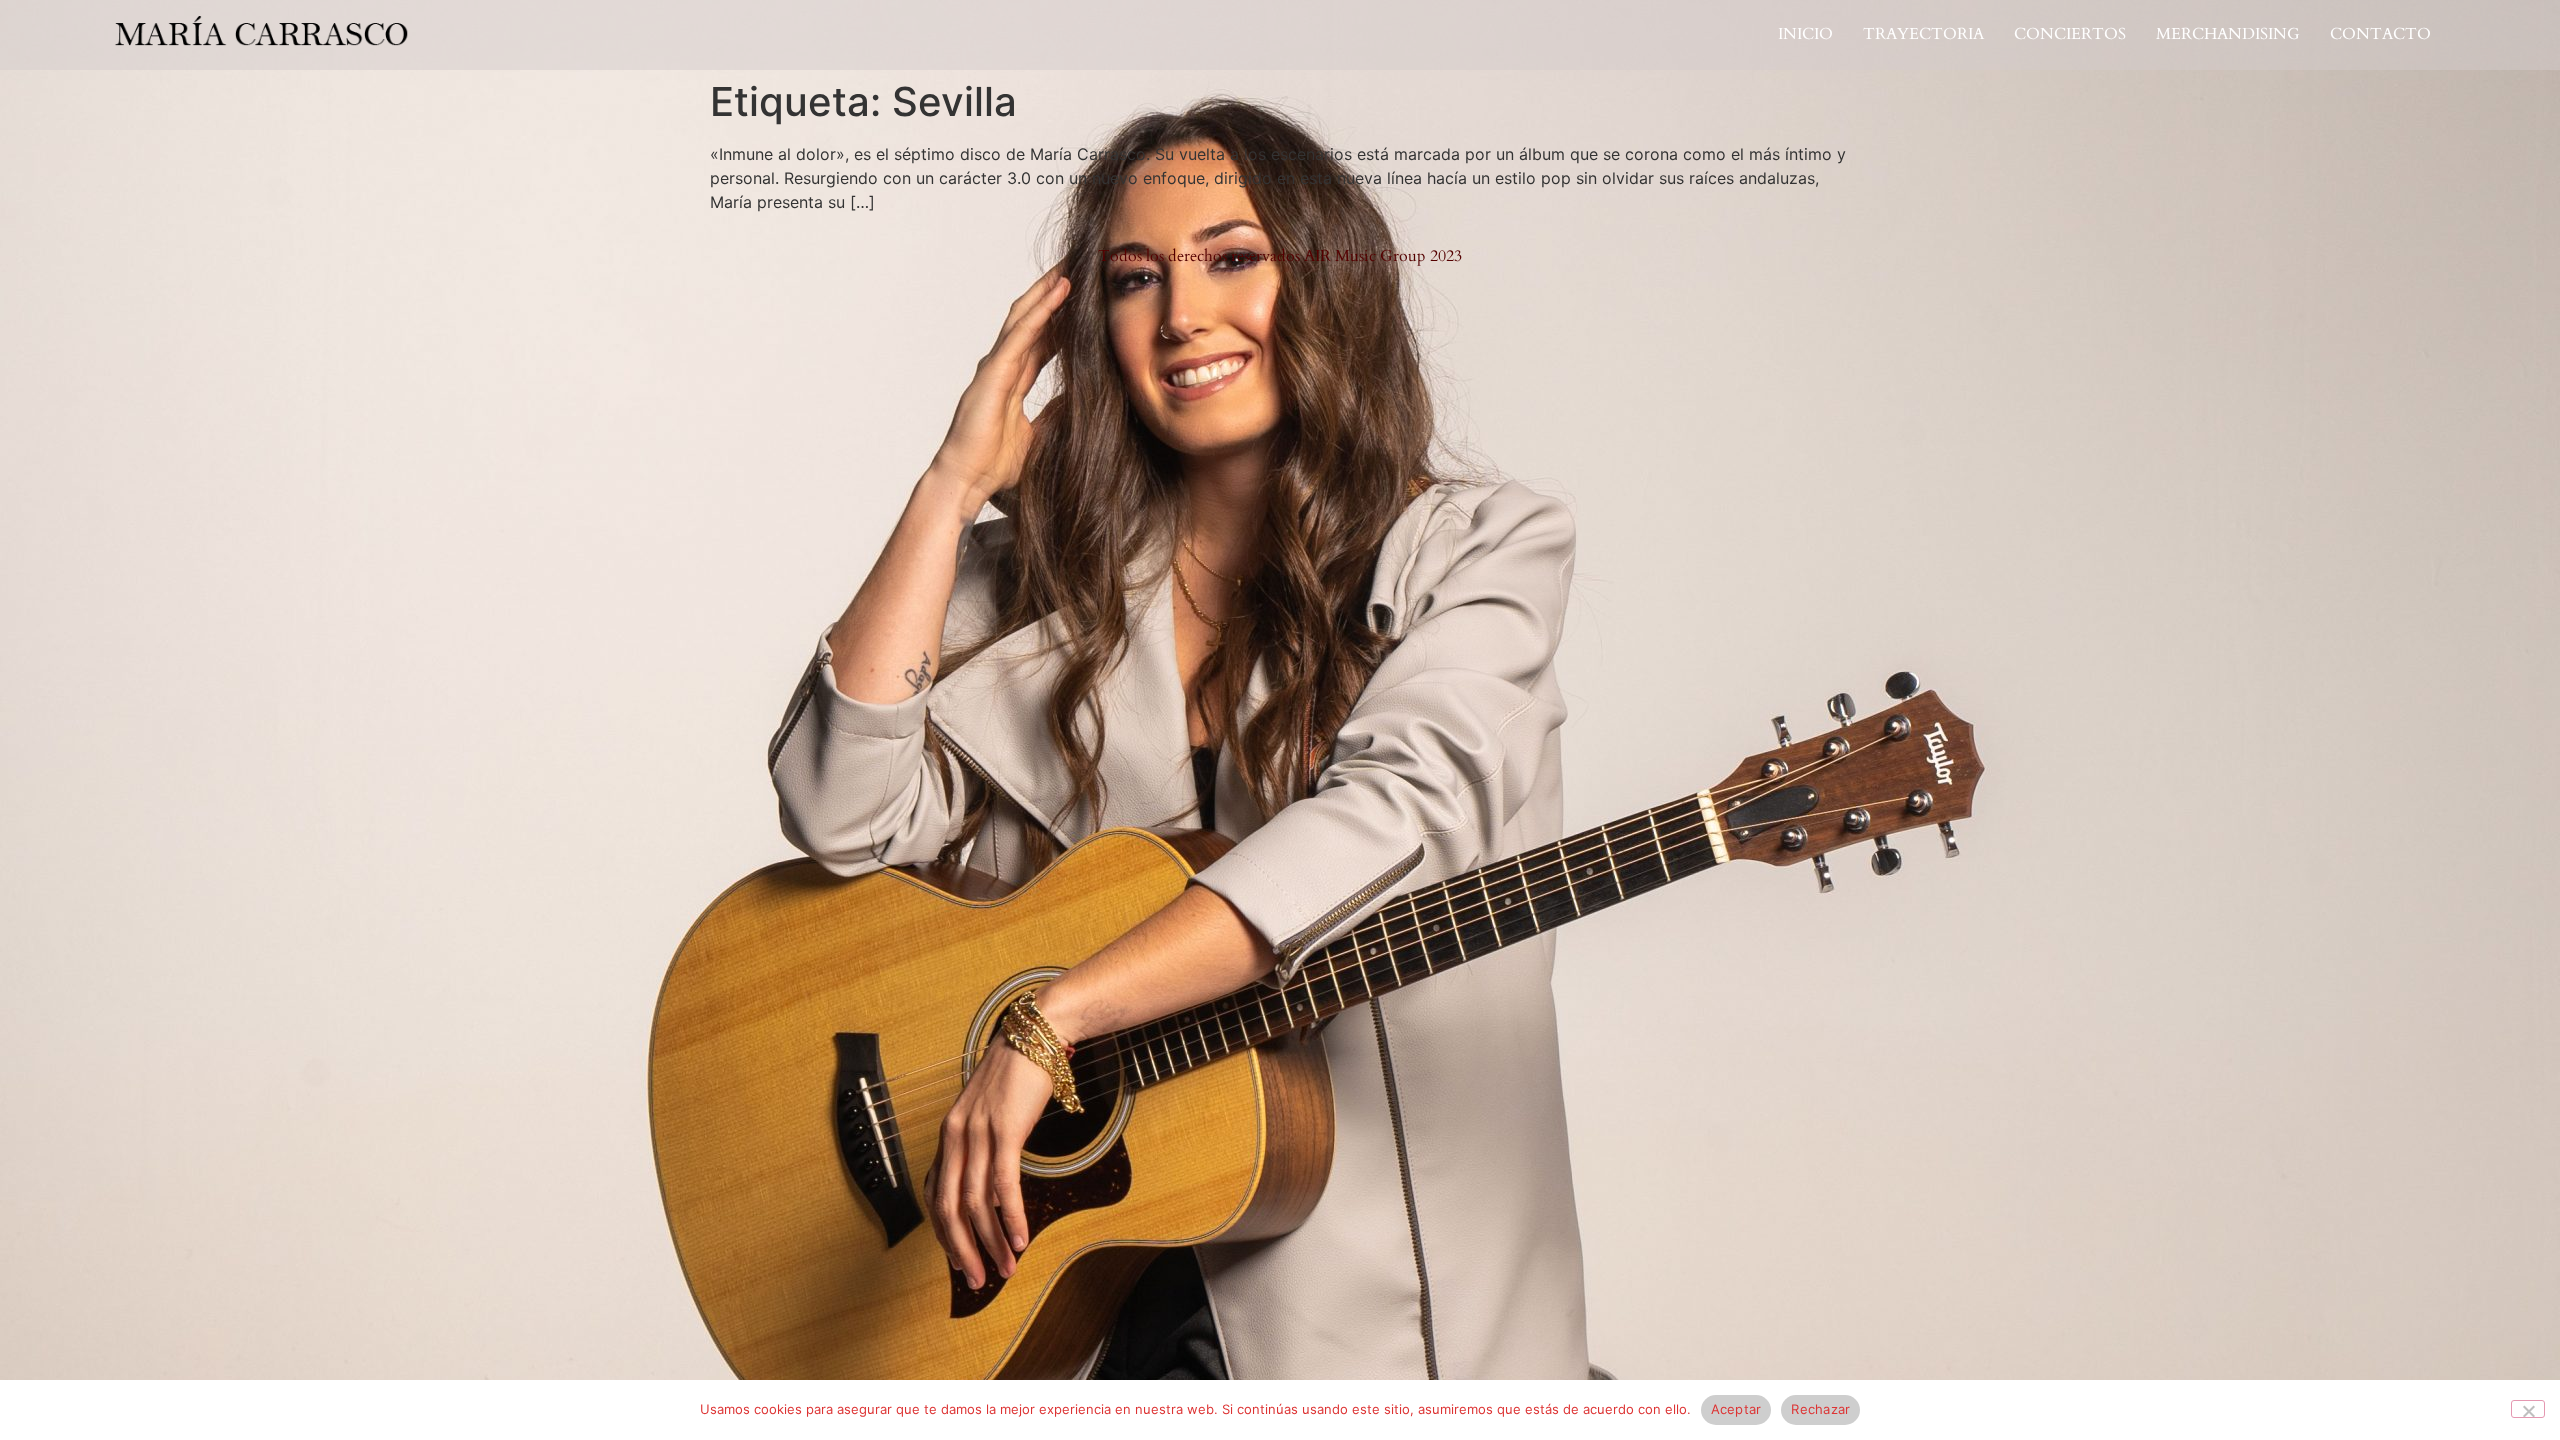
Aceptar (1736, 1409)
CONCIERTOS (2070, 34)
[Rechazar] (2528, 1409)
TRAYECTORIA (1923, 34)
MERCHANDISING (2228, 34)
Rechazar (1820, 1409)
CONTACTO (2380, 34)
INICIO (1805, 34)
